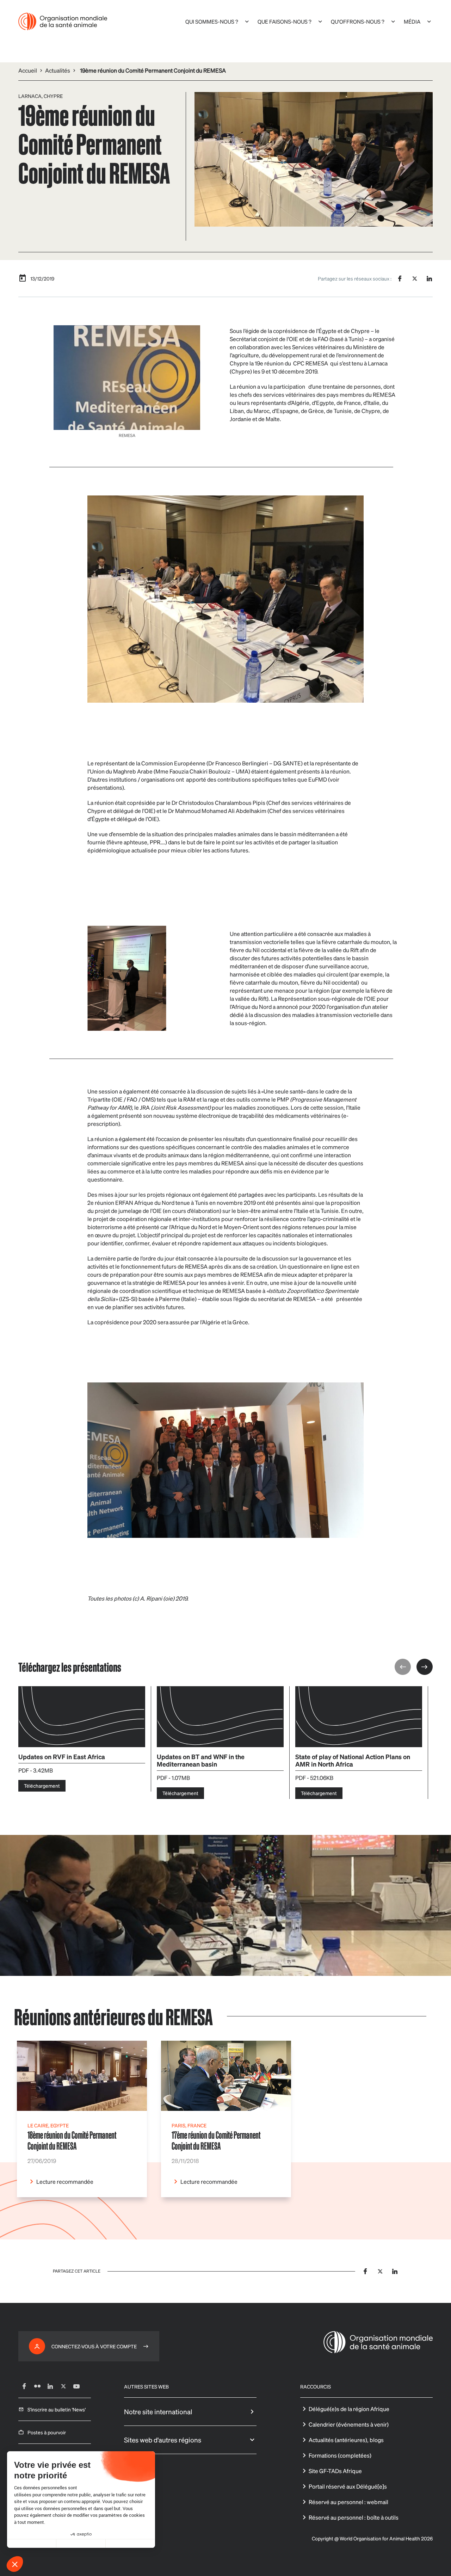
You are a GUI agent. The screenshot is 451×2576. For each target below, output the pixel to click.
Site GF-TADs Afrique (335, 2471)
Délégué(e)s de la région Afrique (349, 2409)
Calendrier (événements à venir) (349, 2424)
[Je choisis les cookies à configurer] (81, 2544)
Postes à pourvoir (47, 2432)
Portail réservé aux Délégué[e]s (348, 2486)
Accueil (28, 70)
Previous (403, 1667)
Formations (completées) (340, 2455)
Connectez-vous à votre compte (94, 2346)
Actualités (58, 70)
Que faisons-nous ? (285, 21)
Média (412, 21)
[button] (15, 2564)
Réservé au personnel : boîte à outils (354, 2517)
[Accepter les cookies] (130, 2544)
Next (425, 1667)
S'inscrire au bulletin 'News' (57, 2409)
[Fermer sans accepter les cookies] (32, 2544)
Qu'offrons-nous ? (358, 21)
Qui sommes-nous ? (212, 21)
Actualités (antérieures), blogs (346, 2440)
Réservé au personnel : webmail (348, 2502)
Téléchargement (42, 1786)
